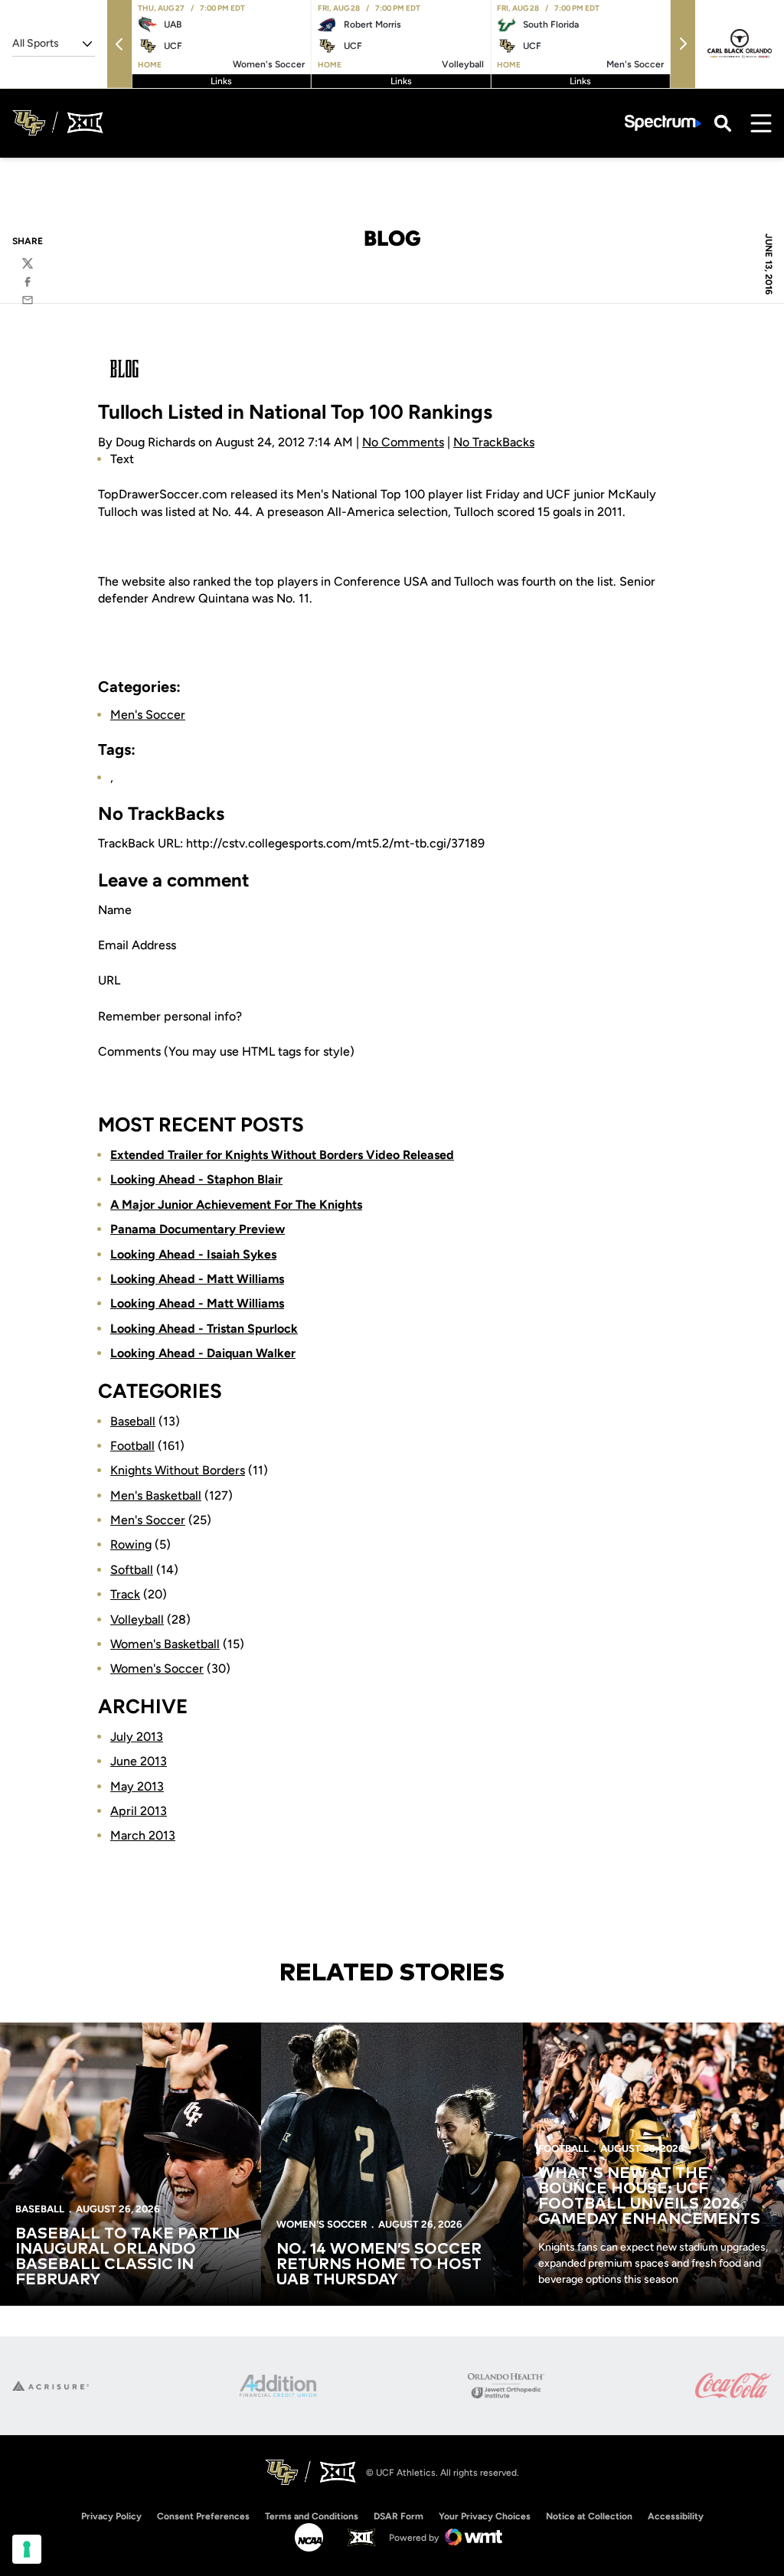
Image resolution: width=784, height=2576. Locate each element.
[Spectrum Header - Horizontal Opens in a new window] (663, 123)
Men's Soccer (148, 715)
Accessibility (676, 2516)
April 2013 (139, 1811)
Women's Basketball (165, 1644)
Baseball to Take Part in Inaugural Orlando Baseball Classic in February (127, 2257)
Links (221, 81)
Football (132, 1446)
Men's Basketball (156, 1495)
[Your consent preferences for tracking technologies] (27, 2549)
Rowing (131, 1544)
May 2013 (137, 1786)
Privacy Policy (111, 2516)
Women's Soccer (157, 1668)
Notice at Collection (589, 2516)
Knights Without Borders (178, 1470)
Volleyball (137, 1619)
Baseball (133, 1421)
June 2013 (139, 1761)
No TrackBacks (494, 442)
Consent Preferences (203, 2516)
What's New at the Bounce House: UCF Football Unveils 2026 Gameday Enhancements (649, 2196)
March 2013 (143, 1835)
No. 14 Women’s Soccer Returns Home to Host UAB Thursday (379, 2264)
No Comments (403, 442)
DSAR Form (399, 2516)
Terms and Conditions (312, 2516)
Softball (132, 1570)
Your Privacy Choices (485, 2516)
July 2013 (137, 1737)
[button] (119, 44)
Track (125, 1594)
